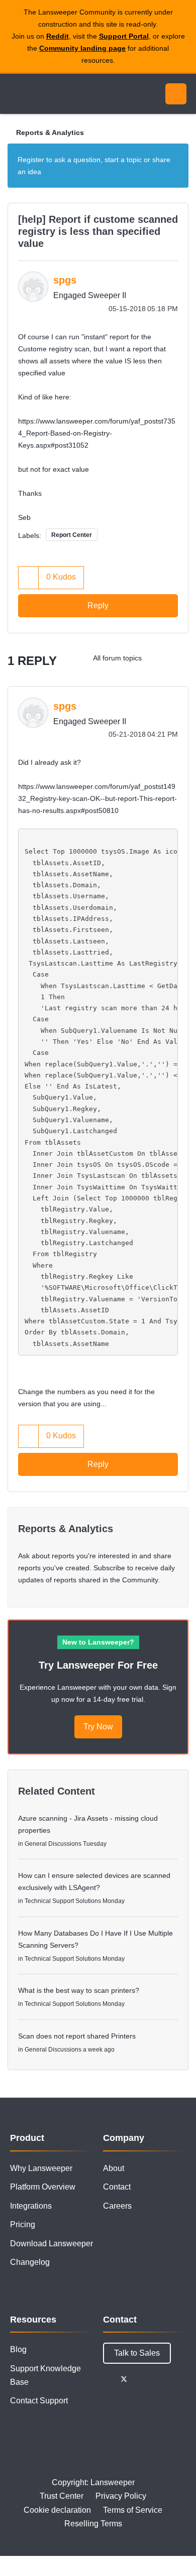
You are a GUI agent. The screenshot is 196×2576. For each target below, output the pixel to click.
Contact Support (39, 2401)
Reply (98, 605)
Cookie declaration (57, 2510)
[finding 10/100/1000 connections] (158, 658)
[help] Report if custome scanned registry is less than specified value (98, 231)
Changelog (30, 2262)
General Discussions (53, 1844)
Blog (18, 2349)
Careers (117, 2206)
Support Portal (124, 36)
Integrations (31, 2206)
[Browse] (15, 94)
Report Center (72, 535)
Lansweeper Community (55, 94)
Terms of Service (133, 2510)
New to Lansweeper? (98, 1642)
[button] (29, 577)
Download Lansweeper (52, 2244)
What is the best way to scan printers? (79, 1990)
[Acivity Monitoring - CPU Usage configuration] (178, 658)
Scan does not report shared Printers (77, 2036)
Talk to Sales (137, 2353)
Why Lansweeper (41, 2168)
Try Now (98, 1727)
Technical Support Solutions (63, 1901)
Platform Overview (43, 2187)
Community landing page (82, 48)
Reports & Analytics (50, 132)
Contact (117, 2187)
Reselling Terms (93, 2524)
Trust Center (62, 2496)
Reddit (58, 36)
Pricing (23, 2224)
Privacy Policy (121, 2496)
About (114, 2168)
